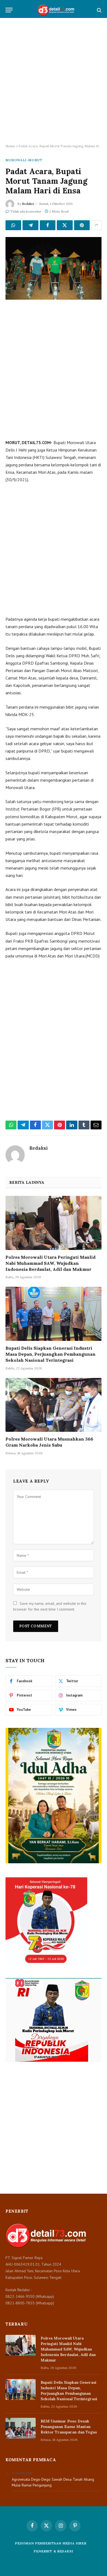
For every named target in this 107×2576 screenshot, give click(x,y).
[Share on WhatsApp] (13, 225)
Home (10, 146)
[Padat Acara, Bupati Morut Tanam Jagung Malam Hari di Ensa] (54, 268)
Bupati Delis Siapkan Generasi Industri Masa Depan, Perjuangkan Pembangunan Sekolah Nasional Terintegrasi (50, 1354)
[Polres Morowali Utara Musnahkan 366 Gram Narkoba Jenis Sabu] (54, 1405)
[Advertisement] (54, 81)
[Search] (99, 10)
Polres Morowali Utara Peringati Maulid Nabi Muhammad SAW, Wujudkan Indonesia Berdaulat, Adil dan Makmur (50, 1263)
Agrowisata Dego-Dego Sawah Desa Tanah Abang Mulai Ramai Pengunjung (53, 2482)
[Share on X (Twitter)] (65, 225)
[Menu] (9, 10)
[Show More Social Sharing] (96, 225)
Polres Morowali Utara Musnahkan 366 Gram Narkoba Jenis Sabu (49, 1442)
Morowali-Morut (24, 160)
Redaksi (28, 204)
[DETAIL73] (56, 10)
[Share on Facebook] (48, 225)
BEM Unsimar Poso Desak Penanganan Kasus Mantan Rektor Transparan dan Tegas (69, 2427)
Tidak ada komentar (26, 211)
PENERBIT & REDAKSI (53, 2551)
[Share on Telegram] (30, 225)
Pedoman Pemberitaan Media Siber (51, 2543)
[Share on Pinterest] (82, 225)
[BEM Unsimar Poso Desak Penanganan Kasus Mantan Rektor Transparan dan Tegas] (21, 2428)
